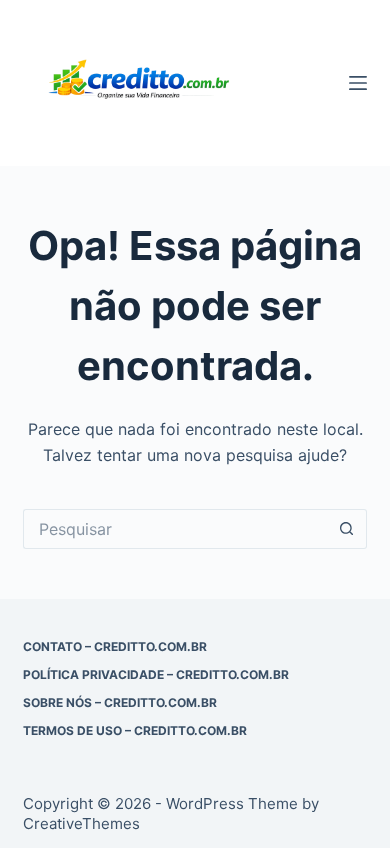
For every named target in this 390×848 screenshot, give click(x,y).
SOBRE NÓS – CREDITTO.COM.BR (120, 702)
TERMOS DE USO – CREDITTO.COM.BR (135, 730)
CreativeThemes (81, 823)
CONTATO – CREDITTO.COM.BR (115, 646)
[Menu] (358, 83)
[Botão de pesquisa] (347, 529)
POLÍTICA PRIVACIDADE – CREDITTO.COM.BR (156, 674)
